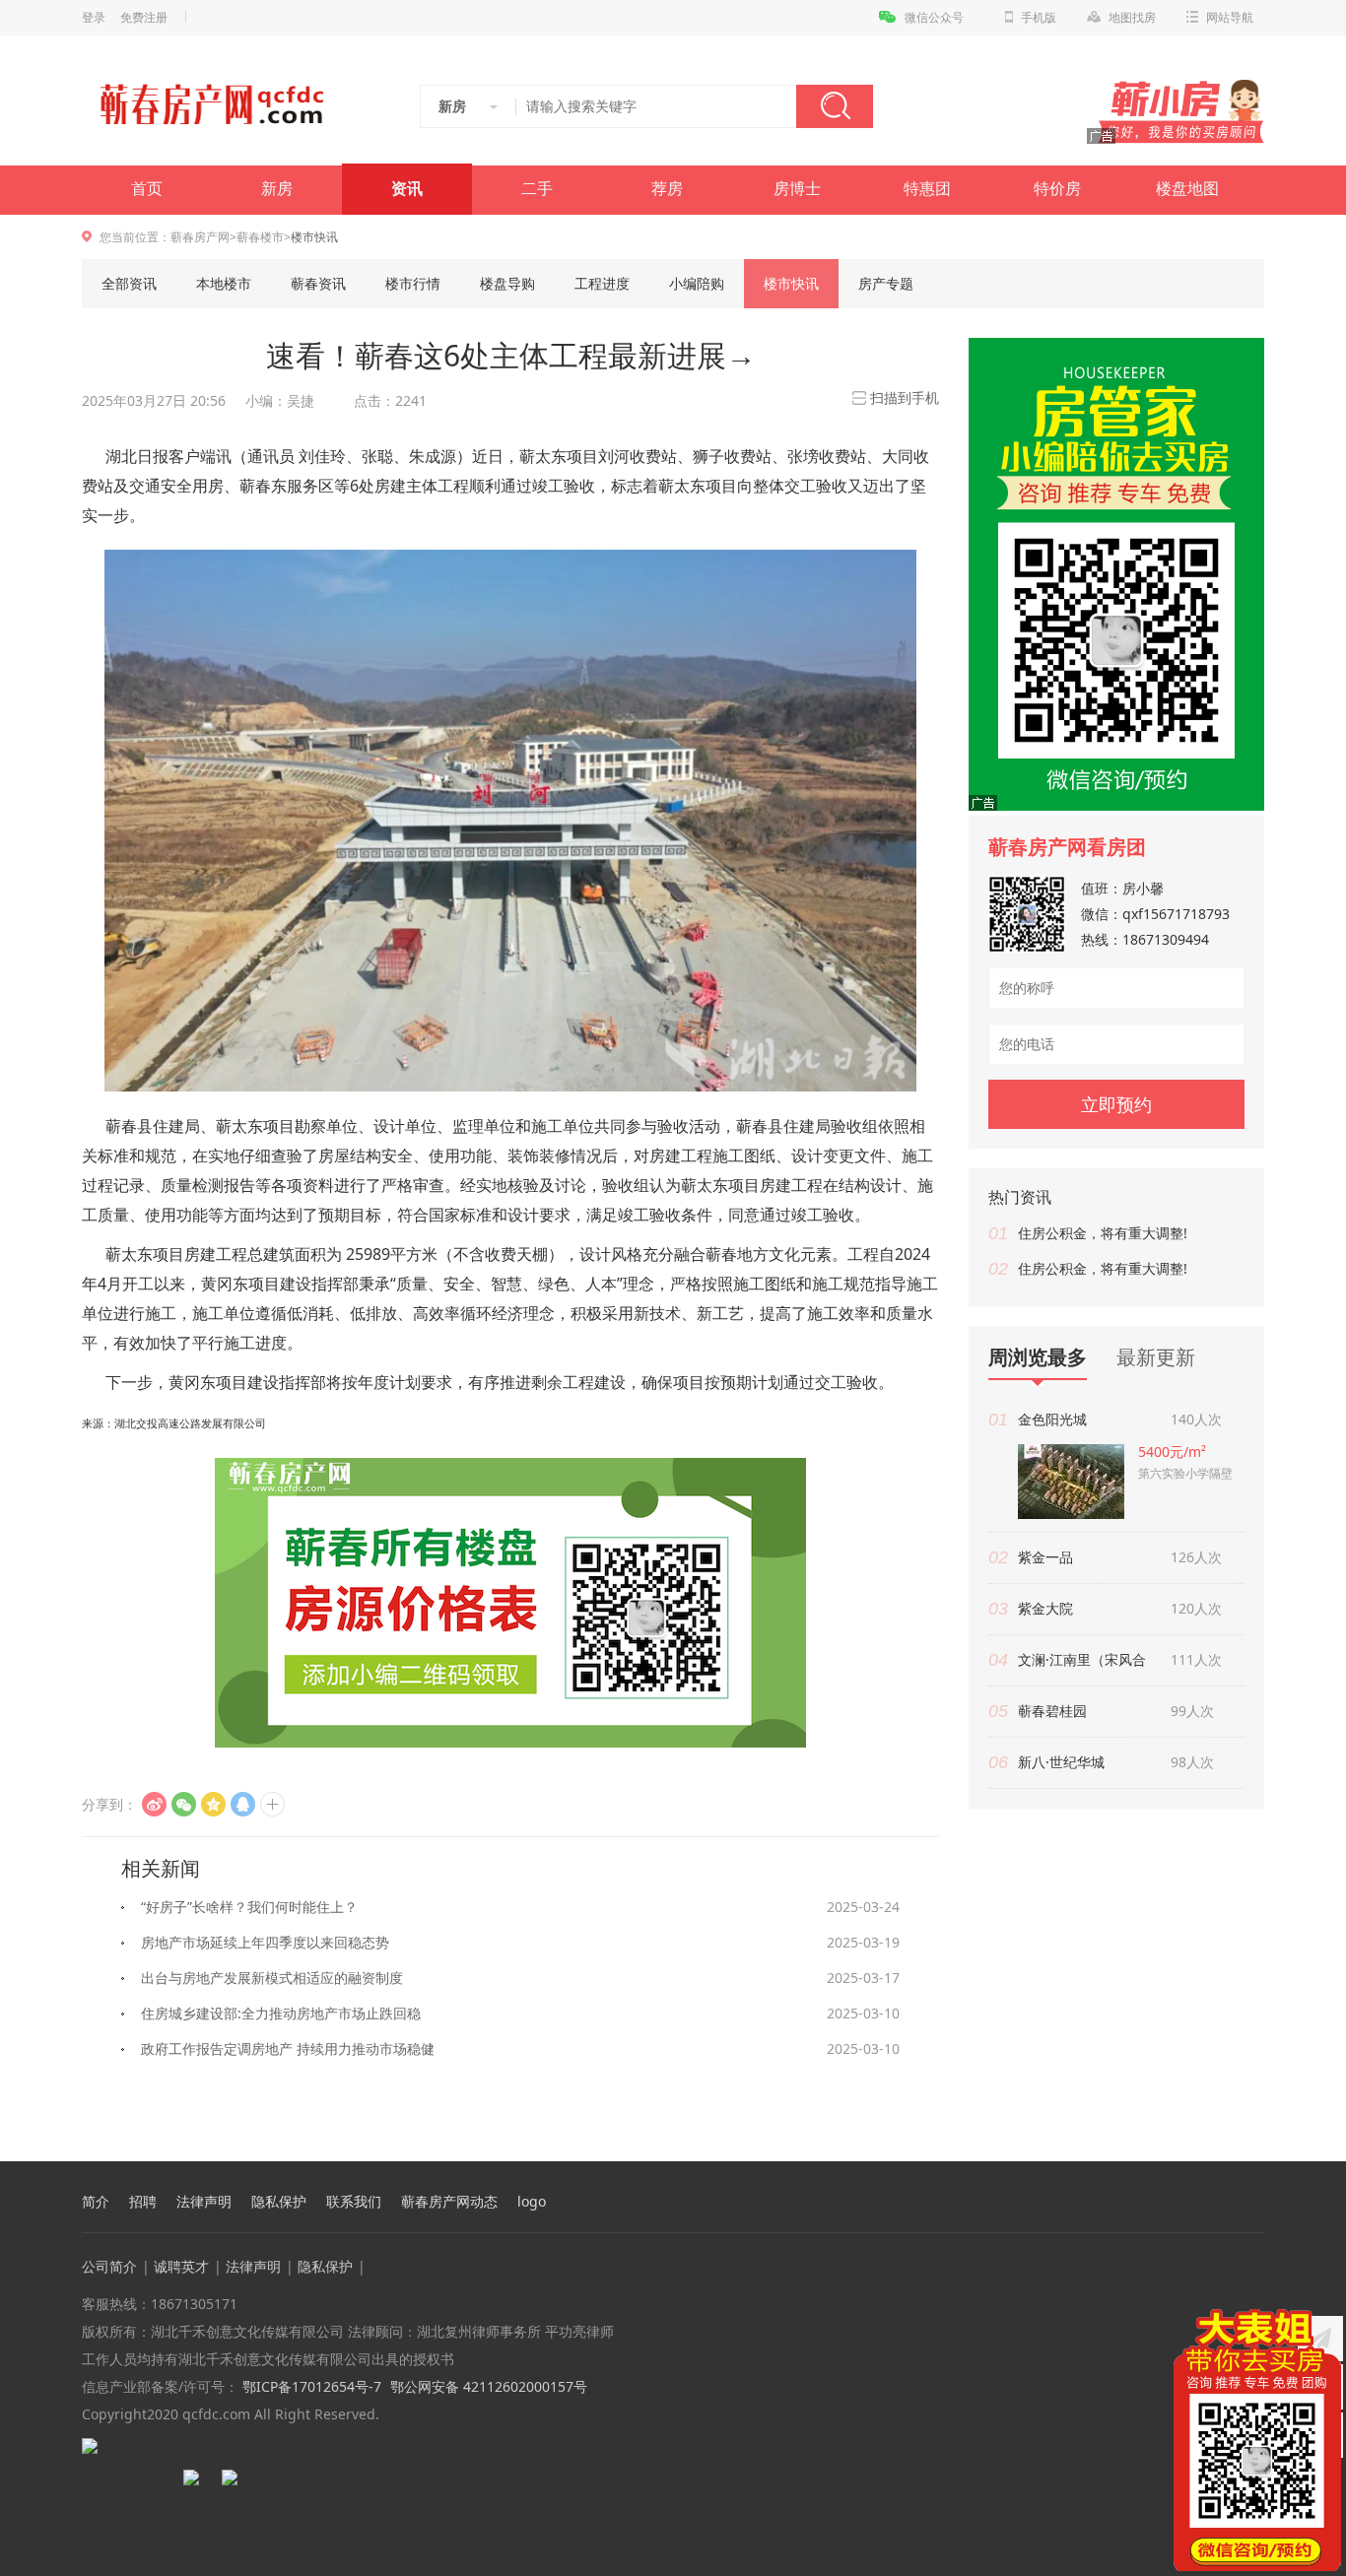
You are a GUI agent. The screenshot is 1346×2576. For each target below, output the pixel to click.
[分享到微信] (184, 1804)
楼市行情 (413, 283)
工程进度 (602, 283)
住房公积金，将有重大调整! (1103, 1233)
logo (532, 2202)
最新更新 (1156, 1357)
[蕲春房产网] (211, 104)
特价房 (1057, 189)
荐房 (667, 189)
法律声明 (204, 2202)
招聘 (143, 2202)
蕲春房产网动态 (449, 2202)
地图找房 (1132, 18)
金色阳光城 (1052, 1419)
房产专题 (886, 283)
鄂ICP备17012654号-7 (310, 2386)
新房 (277, 189)
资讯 (407, 189)
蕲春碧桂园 (1052, 1711)
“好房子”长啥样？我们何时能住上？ (249, 1907)
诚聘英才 (181, 2266)
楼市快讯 (791, 283)
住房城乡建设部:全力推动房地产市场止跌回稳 (281, 2013)
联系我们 (354, 2202)
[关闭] (1329, 2321)
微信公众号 (934, 18)
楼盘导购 (507, 283)
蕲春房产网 (200, 237)
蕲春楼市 (260, 237)
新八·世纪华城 (1061, 1762)
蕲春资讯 (318, 283)
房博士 (797, 189)
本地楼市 (224, 283)
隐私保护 (279, 2202)
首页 (147, 189)
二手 (537, 189)
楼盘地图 (1187, 189)
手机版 (1039, 18)
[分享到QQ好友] (243, 1804)
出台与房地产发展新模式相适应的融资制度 (272, 1978)
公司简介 (109, 2266)
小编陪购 (697, 283)
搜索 (835, 106)
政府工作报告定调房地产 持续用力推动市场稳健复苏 (288, 2053)
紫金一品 (1045, 1557)
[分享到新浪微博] (154, 1804)
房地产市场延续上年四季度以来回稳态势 (265, 1942)
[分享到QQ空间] (213, 1804)
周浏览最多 (1038, 1358)
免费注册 (144, 18)
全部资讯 (129, 283)
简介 (96, 2202)
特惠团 (927, 189)
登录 (94, 18)
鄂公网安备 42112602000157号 (489, 2386)
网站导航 (1230, 18)
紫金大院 (1045, 1608)
